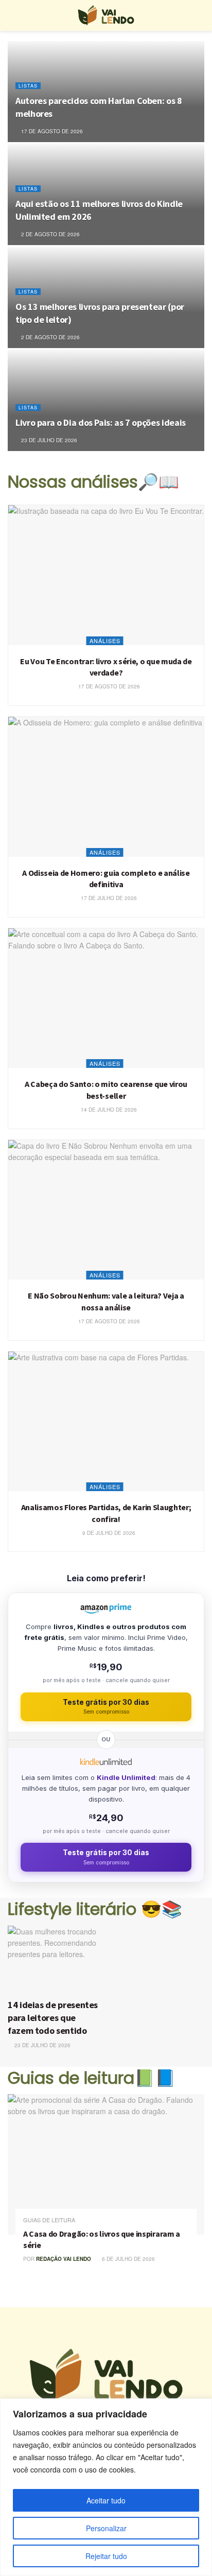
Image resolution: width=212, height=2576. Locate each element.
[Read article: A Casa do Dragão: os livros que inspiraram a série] (106, 2164)
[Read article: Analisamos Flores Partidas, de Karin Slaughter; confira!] (106, 1422)
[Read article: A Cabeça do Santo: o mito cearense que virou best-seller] (106, 998)
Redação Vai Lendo (64, 2259)
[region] (106, 2487)
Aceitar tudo (106, 2500)
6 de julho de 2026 (128, 2259)
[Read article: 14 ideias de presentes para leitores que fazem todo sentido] (55, 1959)
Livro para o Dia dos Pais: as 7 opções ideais (101, 422)
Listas (28, 86)
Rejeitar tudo (106, 2556)
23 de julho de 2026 (48, 440)
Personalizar (106, 2528)
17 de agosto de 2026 (51, 131)
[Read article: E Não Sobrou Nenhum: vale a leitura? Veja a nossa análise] (106, 1210)
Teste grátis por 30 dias (106, 1707)
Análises (105, 641)
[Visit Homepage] (106, 15)
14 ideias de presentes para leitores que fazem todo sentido (53, 2018)
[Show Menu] (12, 15)
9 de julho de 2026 (108, 1533)
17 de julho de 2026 (108, 898)
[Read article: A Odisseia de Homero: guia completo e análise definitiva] (106, 787)
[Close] (201, 2407)
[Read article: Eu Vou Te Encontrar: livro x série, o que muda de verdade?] (106, 575)
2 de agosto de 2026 (50, 234)
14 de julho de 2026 (108, 1110)
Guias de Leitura (49, 2220)
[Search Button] (200, 15)
